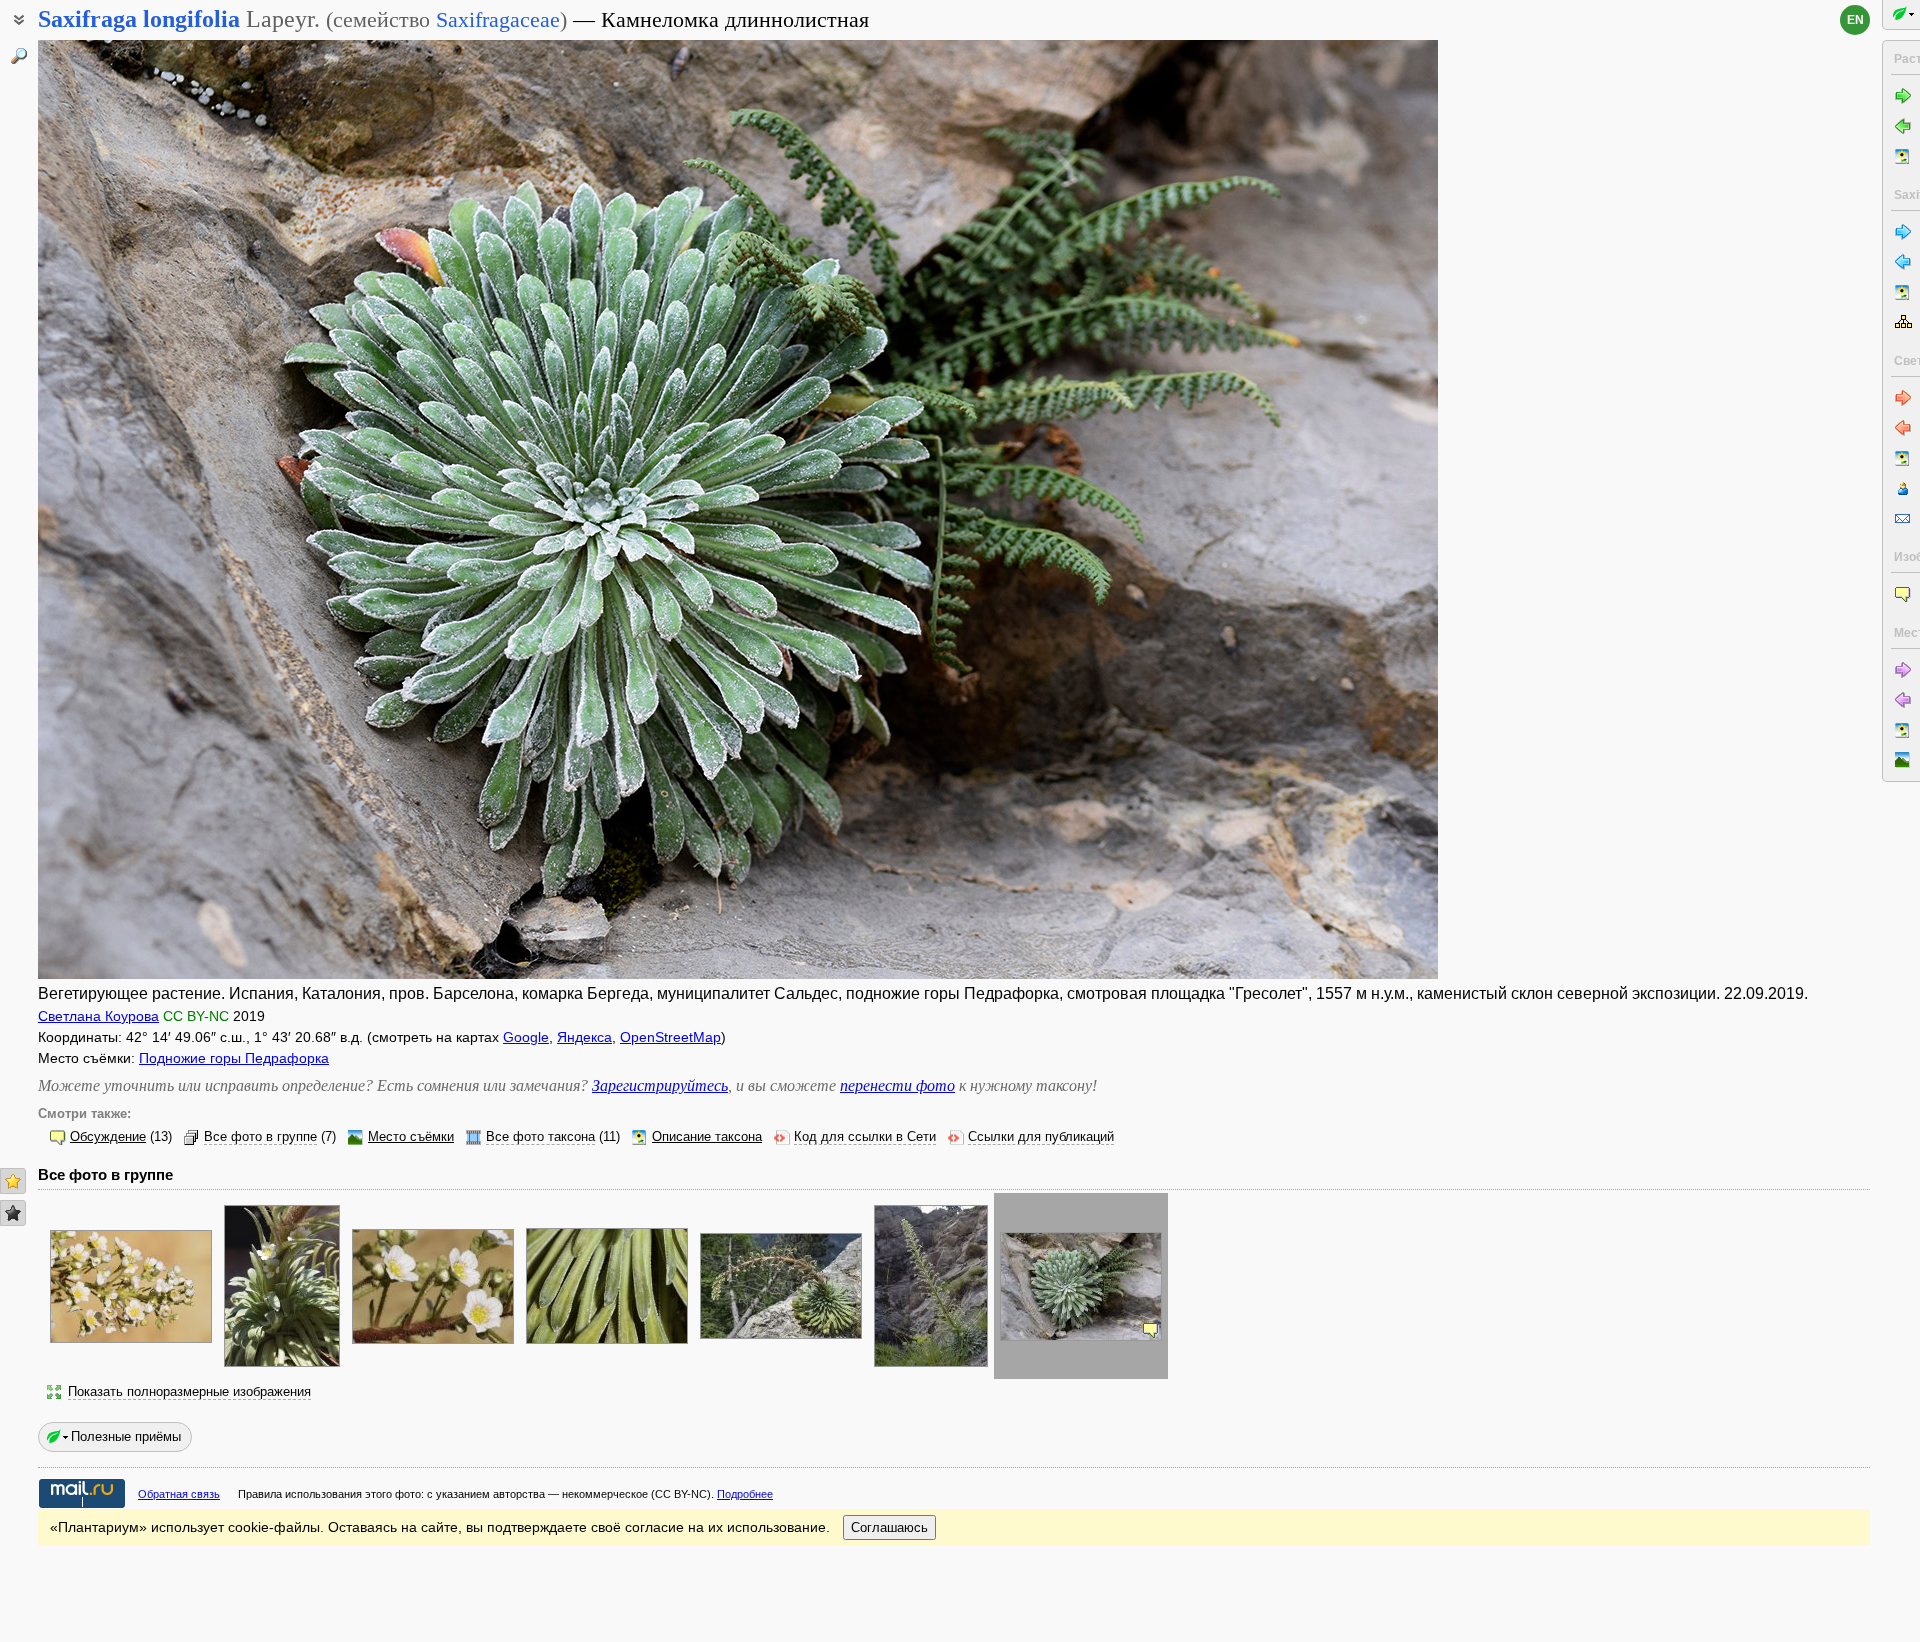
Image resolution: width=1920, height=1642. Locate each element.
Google (526, 1037)
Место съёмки (411, 1137)
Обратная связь (179, 1494)
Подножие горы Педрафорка (234, 1058)
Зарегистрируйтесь (660, 1085)
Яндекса (584, 1037)
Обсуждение (108, 1137)
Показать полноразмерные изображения (189, 1392)
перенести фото (897, 1085)
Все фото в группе (260, 1137)
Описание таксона (707, 1137)
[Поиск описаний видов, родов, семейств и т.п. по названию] (19, 56)
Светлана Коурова (98, 1016)
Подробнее (745, 1494)
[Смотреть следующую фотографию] (1293, 509)
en (1855, 20)
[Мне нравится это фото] (13, 1181)
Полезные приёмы (126, 1436)
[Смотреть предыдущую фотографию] (183, 509)
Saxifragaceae (498, 19)
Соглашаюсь (889, 1527)
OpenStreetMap (670, 1037)
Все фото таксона (540, 1137)
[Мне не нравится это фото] (13, 1213)
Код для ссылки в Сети (865, 1137)
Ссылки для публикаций (1041, 1137)
